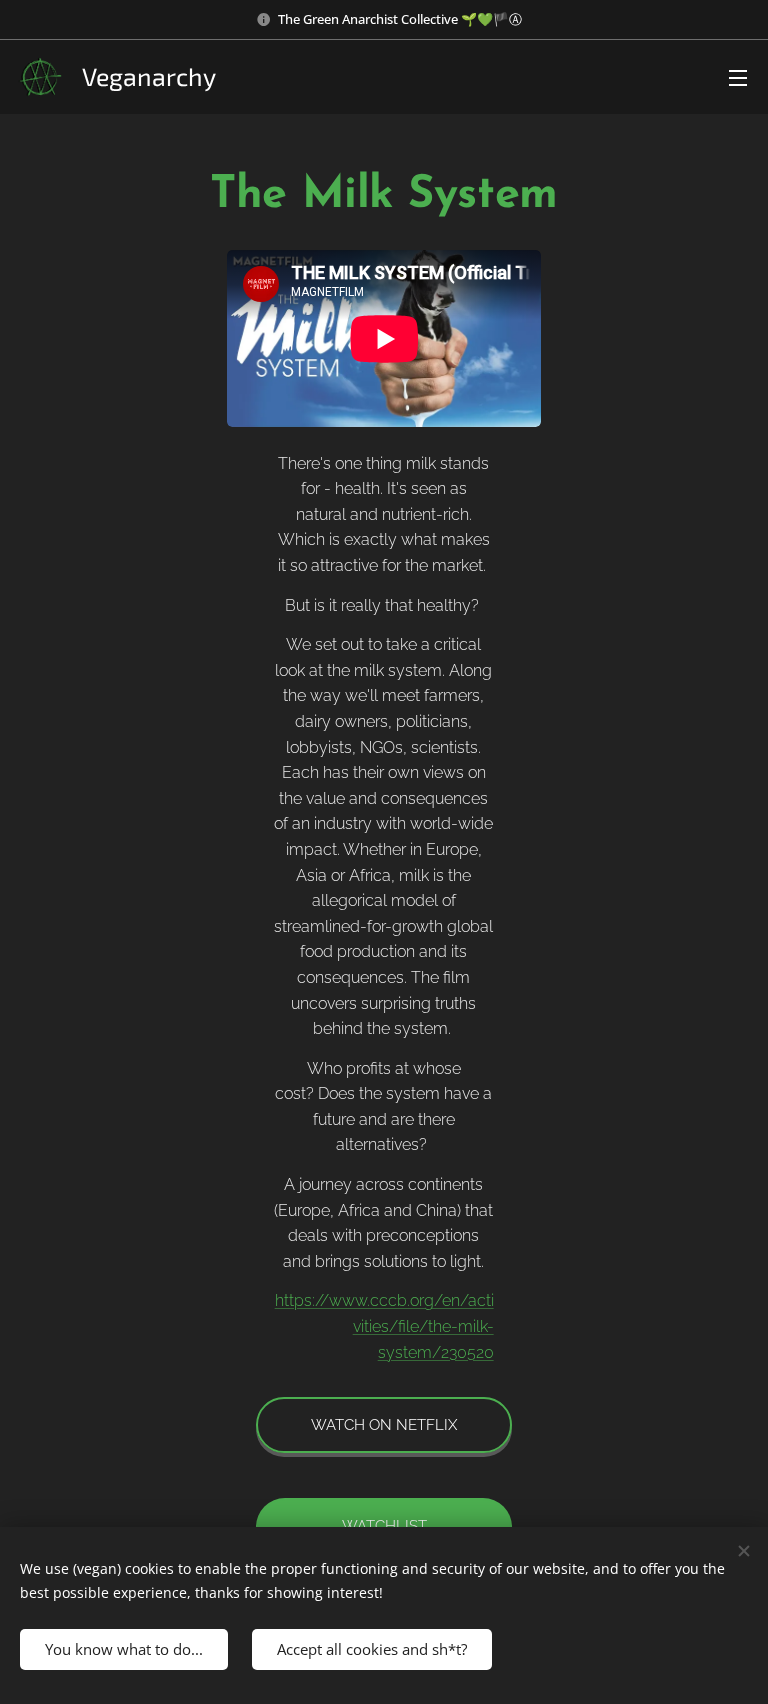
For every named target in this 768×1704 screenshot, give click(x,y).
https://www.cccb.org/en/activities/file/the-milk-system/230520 (384, 1326)
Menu (738, 77)
